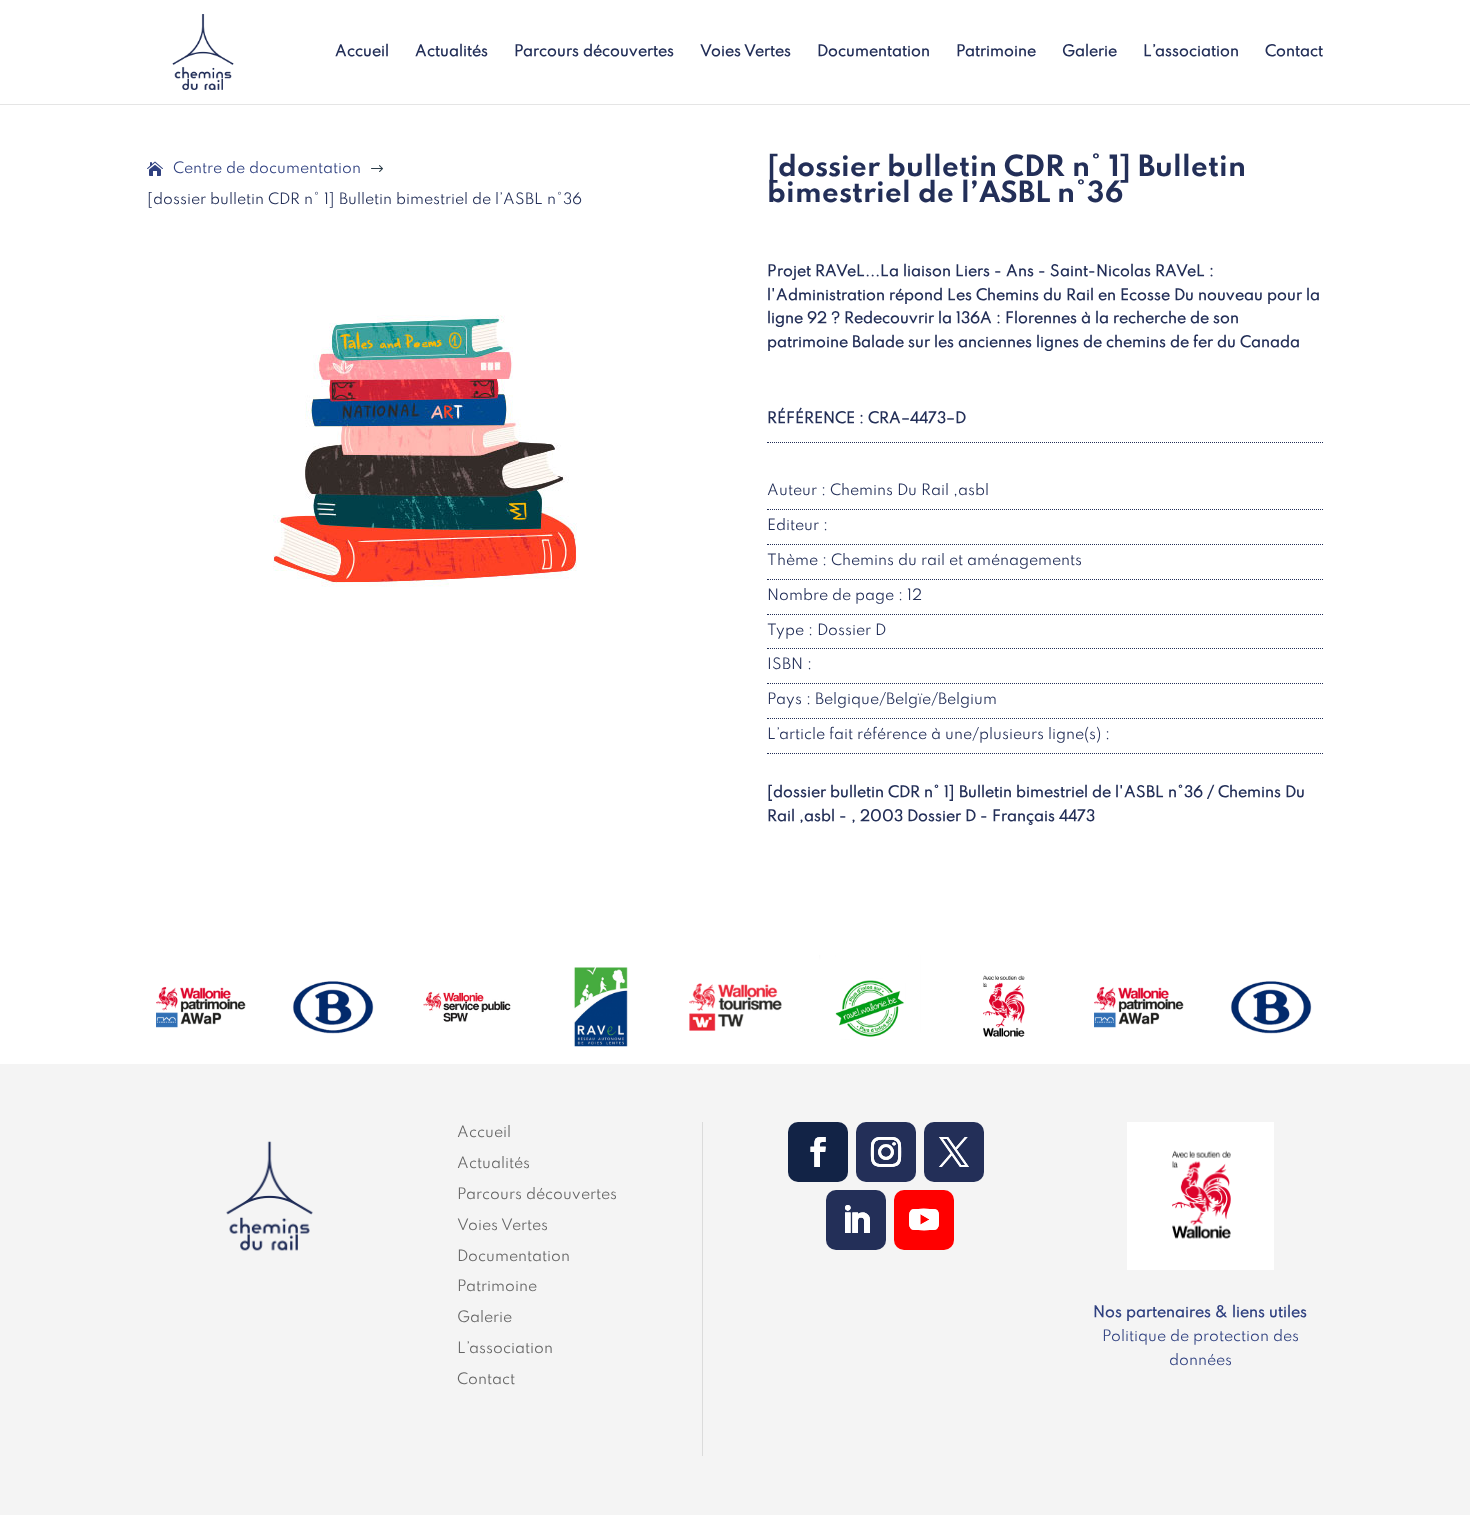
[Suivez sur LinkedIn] (856, 1220)
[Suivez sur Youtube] (924, 1220)
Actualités (451, 52)
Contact (1294, 52)
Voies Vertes (745, 52)
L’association (1191, 52)
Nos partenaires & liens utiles (1200, 1313)
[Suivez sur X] (954, 1152)
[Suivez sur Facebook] (818, 1152)
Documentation (873, 52)
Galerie (1089, 52)
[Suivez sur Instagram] (886, 1152)
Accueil (362, 52)
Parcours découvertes (594, 52)
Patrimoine (996, 52)
